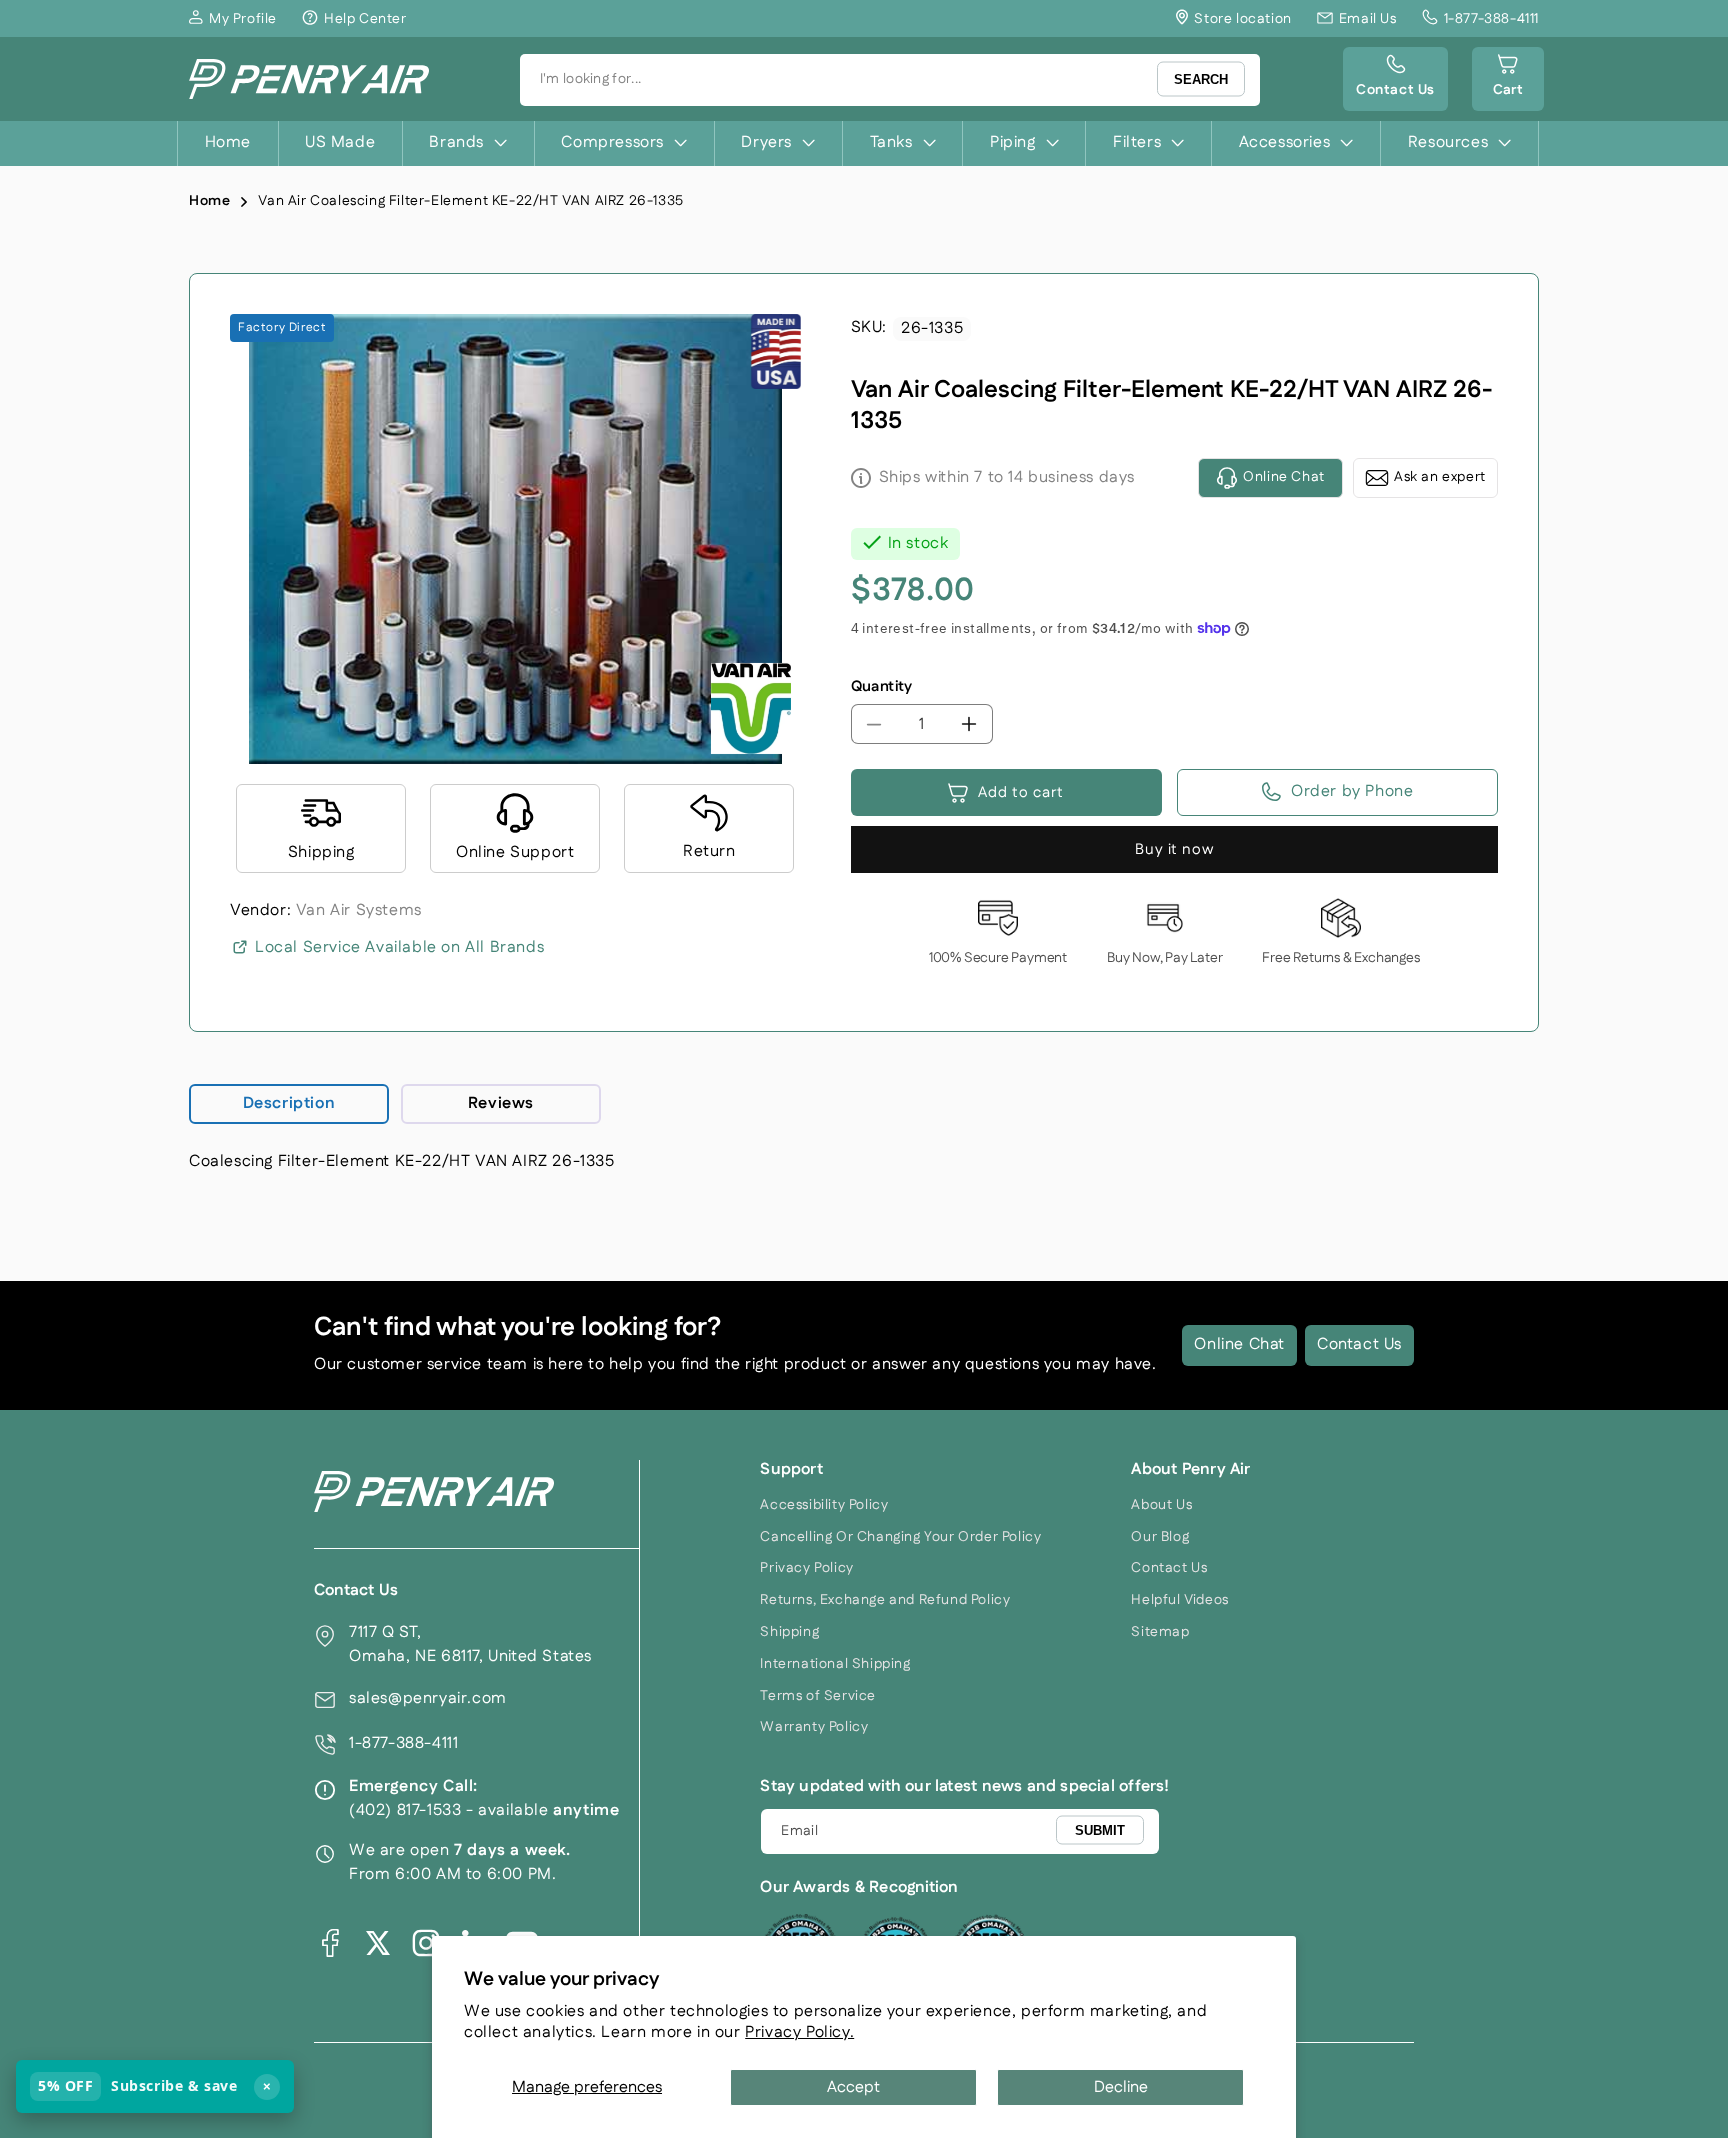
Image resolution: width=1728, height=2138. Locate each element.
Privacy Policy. (799, 2032)
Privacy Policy (806, 1568)
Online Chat (1239, 1344)
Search (1201, 79)
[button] (1508, 79)
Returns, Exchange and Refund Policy (885, 1600)
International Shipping (835, 1664)
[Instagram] (426, 1943)
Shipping (789, 1632)
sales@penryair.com (428, 1698)
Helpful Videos (1179, 1600)
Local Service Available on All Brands (399, 947)
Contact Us (1359, 1344)
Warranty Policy (814, 1727)
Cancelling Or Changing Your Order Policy (900, 1537)
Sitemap (1160, 1632)
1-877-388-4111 (403, 1743)
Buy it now (1174, 849)
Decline (1121, 2087)
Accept (853, 2087)
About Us (1161, 1505)
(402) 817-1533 (405, 1810)
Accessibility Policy (824, 1505)
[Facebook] (330, 1943)
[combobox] (890, 80)
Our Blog (1160, 1537)
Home (209, 201)
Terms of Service (818, 1696)
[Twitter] (378, 1943)
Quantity (882, 686)
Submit (1100, 1830)
